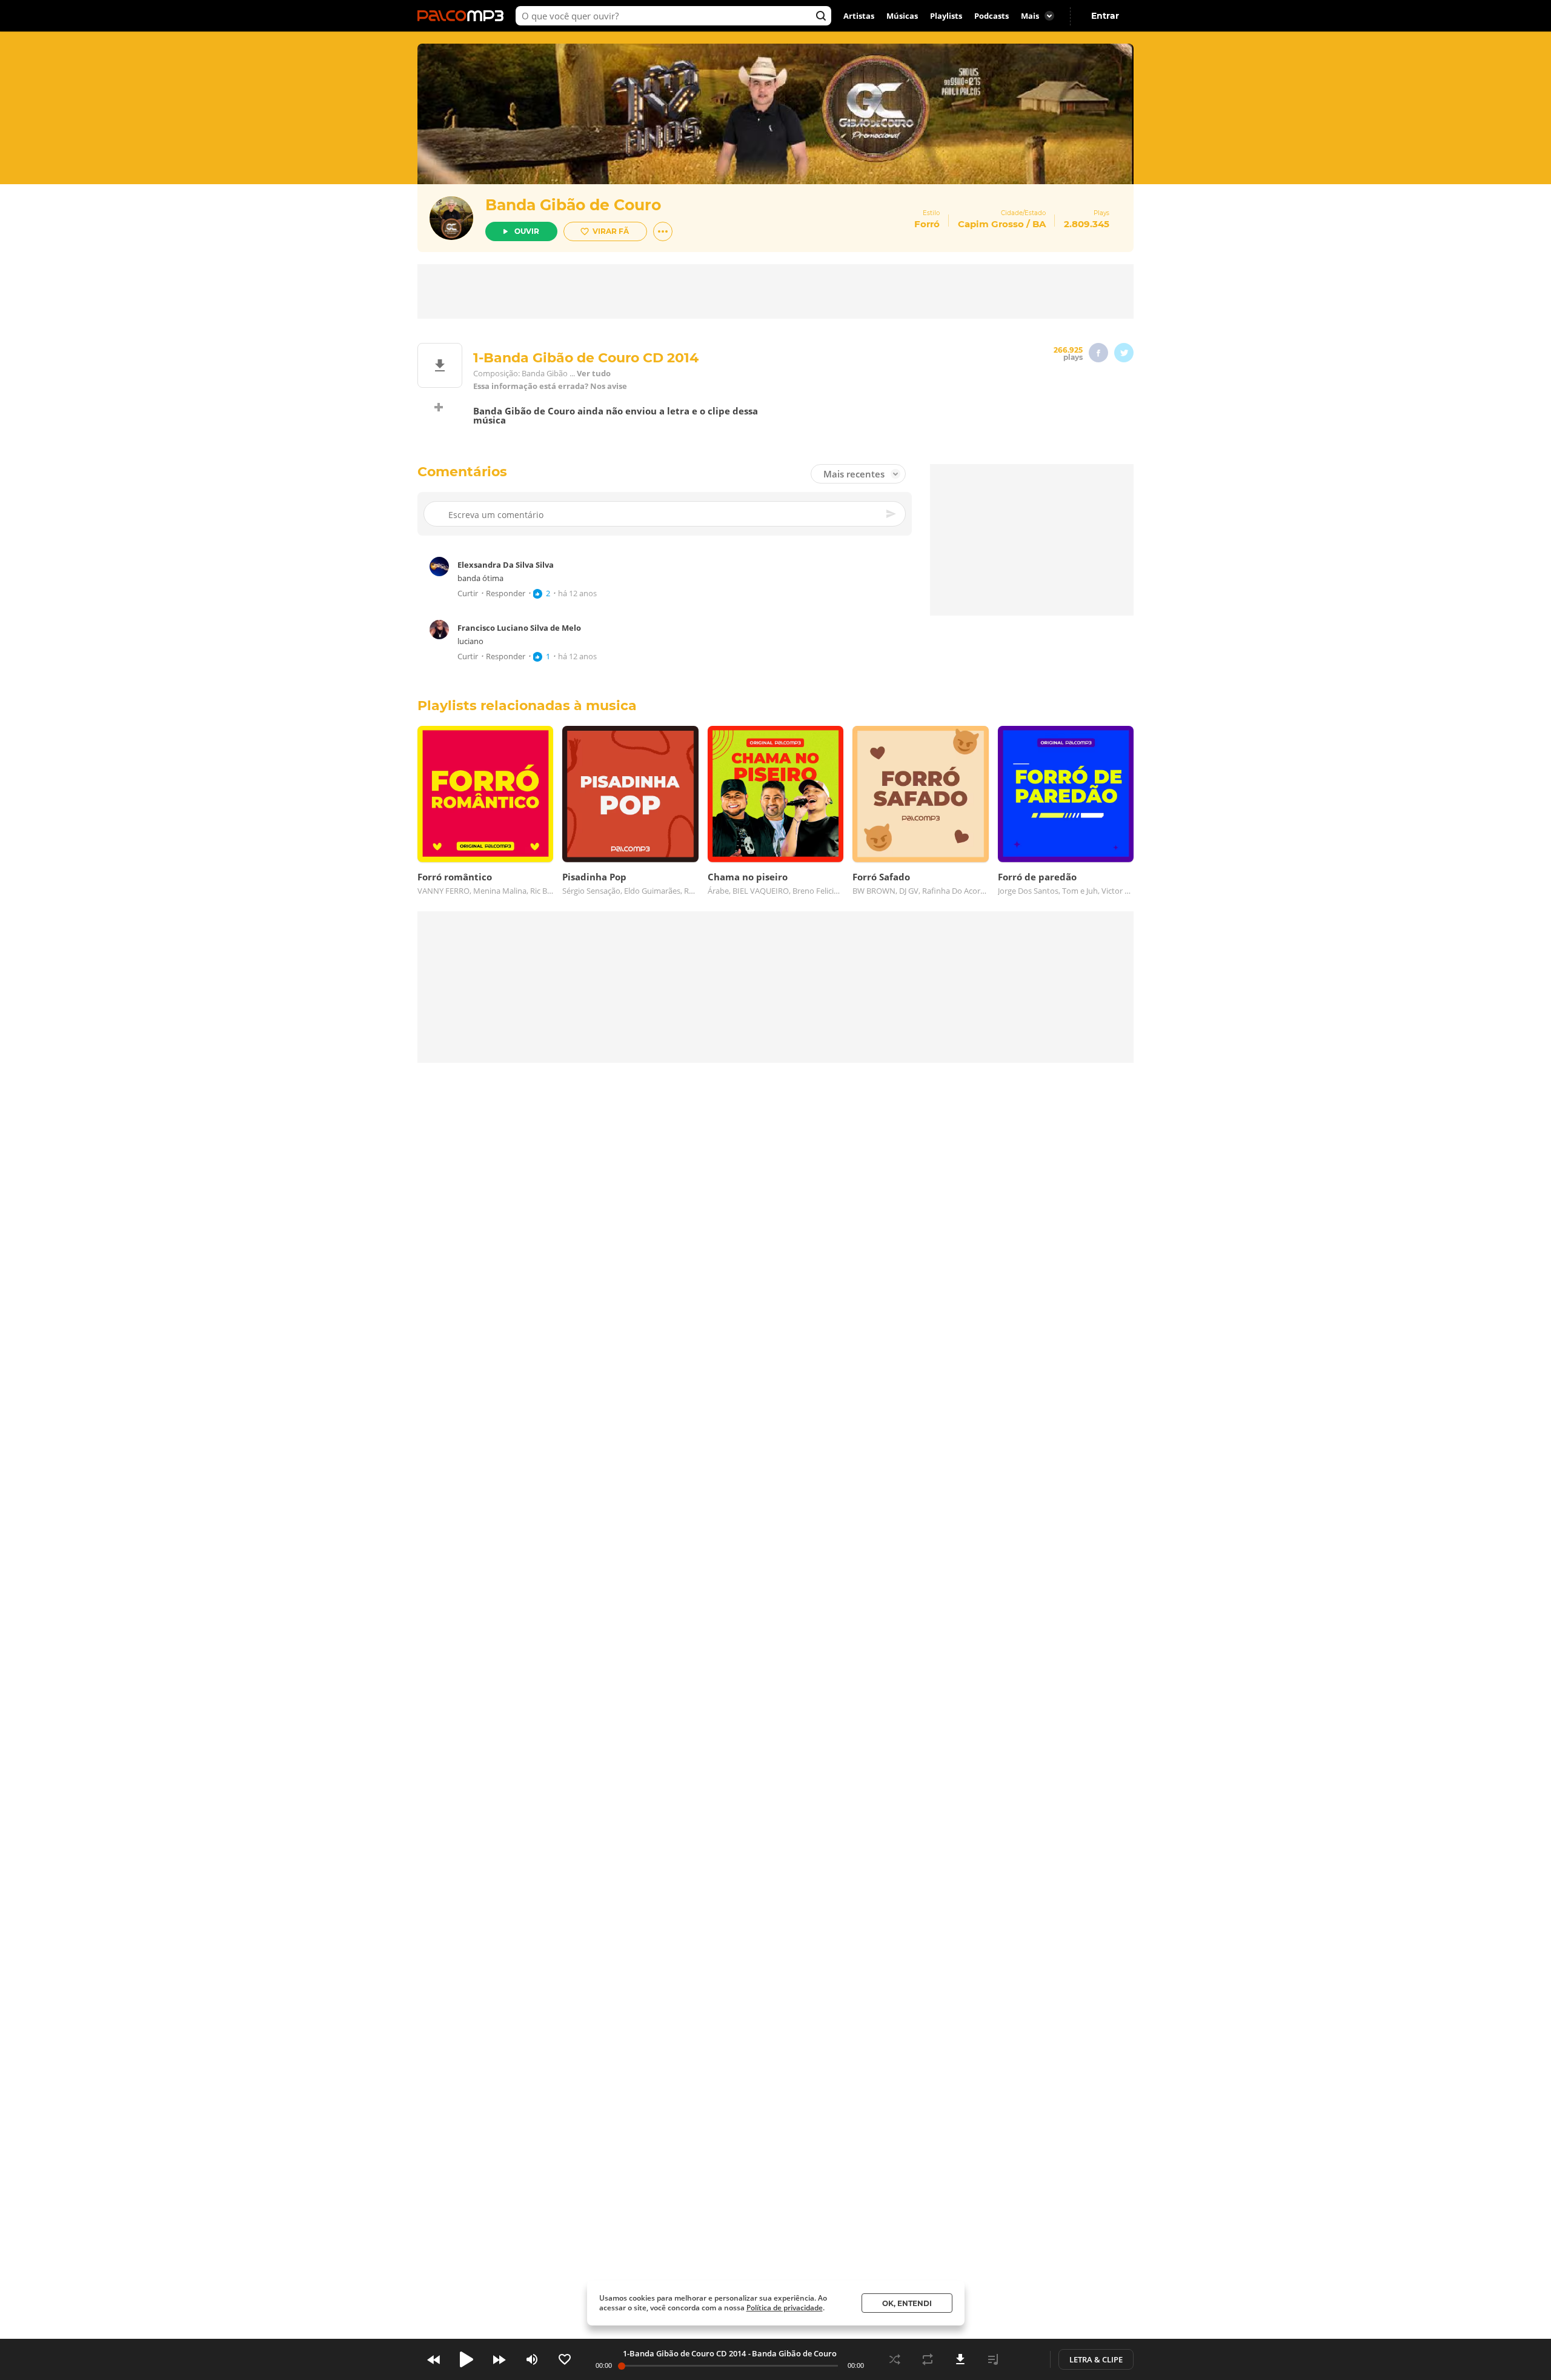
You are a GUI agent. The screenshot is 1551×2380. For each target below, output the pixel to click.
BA (1039, 224)
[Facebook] (1098, 353)
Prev (434, 2359)
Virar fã (611, 231)
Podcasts (991, 16)
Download (960, 2359)
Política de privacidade (785, 2308)
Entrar (1105, 16)
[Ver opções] (663, 231)
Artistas (859, 16)
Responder (506, 593)
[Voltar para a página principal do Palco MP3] (463, 16)
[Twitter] (1124, 353)
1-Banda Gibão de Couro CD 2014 (684, 2353)
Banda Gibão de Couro (573, 205)
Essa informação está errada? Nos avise (550, 386)
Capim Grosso (991, 224)
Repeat (928, 2359)
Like (565, 2359)
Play (467, 2359)
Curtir (468, 593)
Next (499, 2359)
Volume (532, 2359)
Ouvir (527, 231)
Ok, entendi (907, 2303)
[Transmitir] (1026, 2359)
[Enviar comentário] (892, 514)
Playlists (946, 16)
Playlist (993, 2359)
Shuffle (895, 2359)
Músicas (902, 16)
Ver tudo (594, 374)
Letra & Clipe (1096, 2359)
